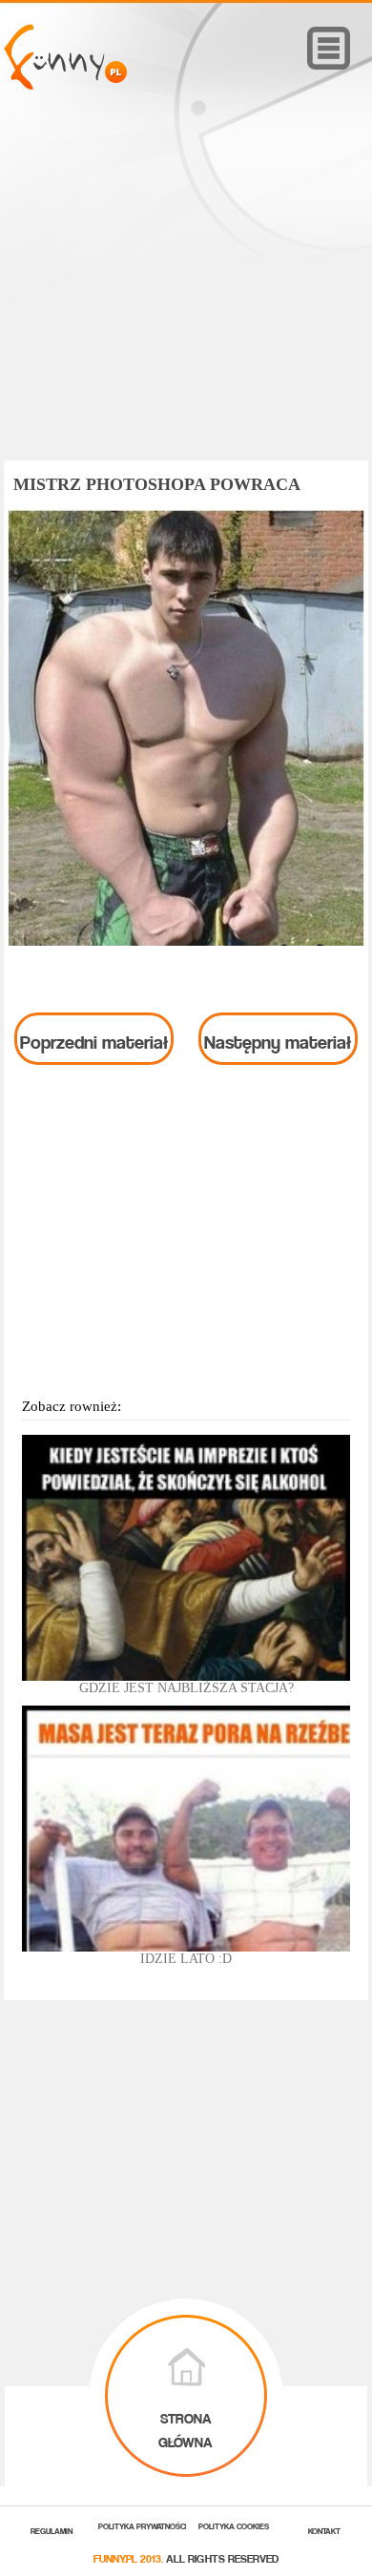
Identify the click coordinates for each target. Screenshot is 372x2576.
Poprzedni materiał (94, 1038)
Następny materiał (278, 1038)
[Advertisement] (186, 302)
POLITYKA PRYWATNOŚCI (143, 2525)
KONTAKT (324, 2530)
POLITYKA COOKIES (234, 2525)
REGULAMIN (52, 2530)
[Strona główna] (65, 84)
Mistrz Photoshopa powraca (157, 484)
